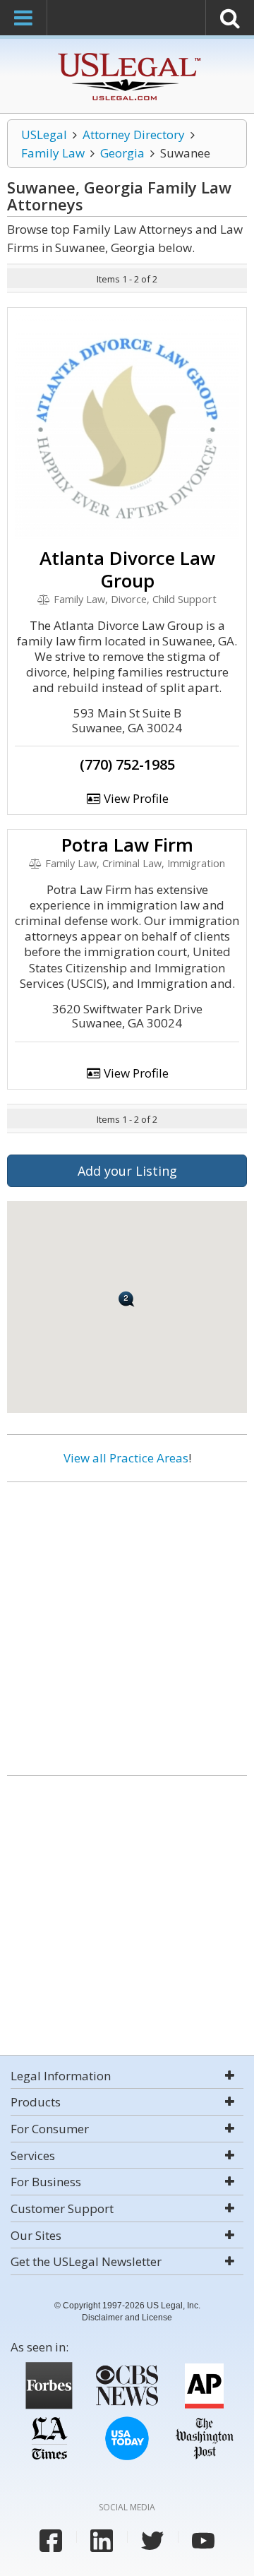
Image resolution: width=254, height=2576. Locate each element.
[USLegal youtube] (203, 2541)
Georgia (122, 153)
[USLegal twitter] (152, 2541)
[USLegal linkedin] (102, 2541)
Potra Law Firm (127, 845)
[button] (127, 1299)
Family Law (53, 153)
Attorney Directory (134, 135)
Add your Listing (127, 1171)
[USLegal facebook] (51, 2541)
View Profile (135, 798)
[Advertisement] (127, 1623)
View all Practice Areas (126, 1458)
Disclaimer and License (127, 2318)
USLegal (44, 135)
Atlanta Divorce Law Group (127, 569)
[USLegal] (127, 55)
